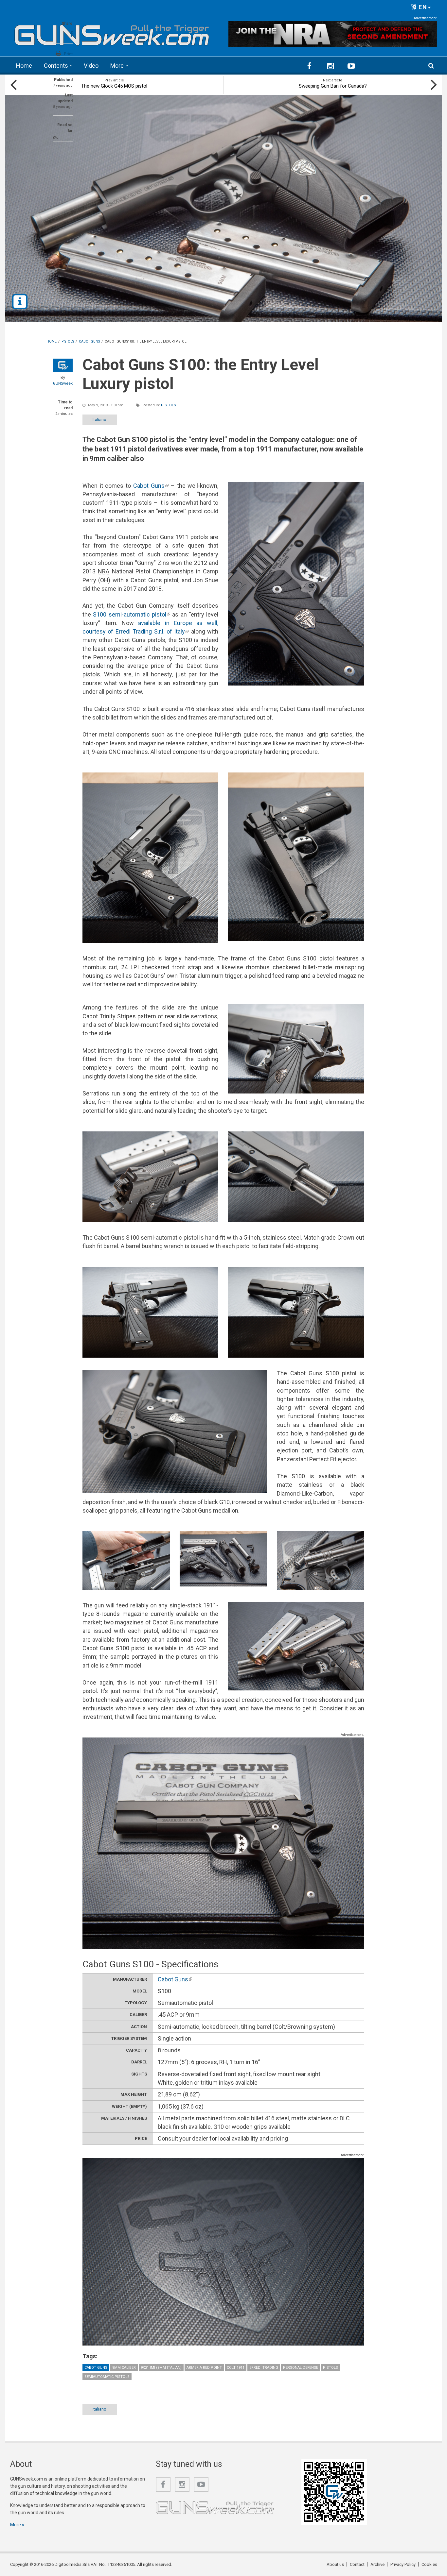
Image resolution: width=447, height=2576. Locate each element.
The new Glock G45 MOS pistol (114, 86)
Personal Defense (301, 2368)
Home (24, 66)
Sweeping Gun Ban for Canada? (333, 86)
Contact (357, 2564)
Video (91, 66)
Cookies (429, 2564)
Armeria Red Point (204, 2368)
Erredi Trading (264, 2368)
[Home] (112, 33)
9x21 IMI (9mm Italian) (161, 2368)
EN (422, 7)
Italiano (99, 420)
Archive (377, 2564)
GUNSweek (63, 383)
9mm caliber (124, 2368)
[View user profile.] (63, 365)
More (117, 66)
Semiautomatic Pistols (107, 2377)
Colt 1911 (236, 2368)
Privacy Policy (403, 2564)
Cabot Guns (151, 486)
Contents (56, 66)
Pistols (169, 405)
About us (335, 2564)
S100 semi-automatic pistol (132, 614)
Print (68, 54)
